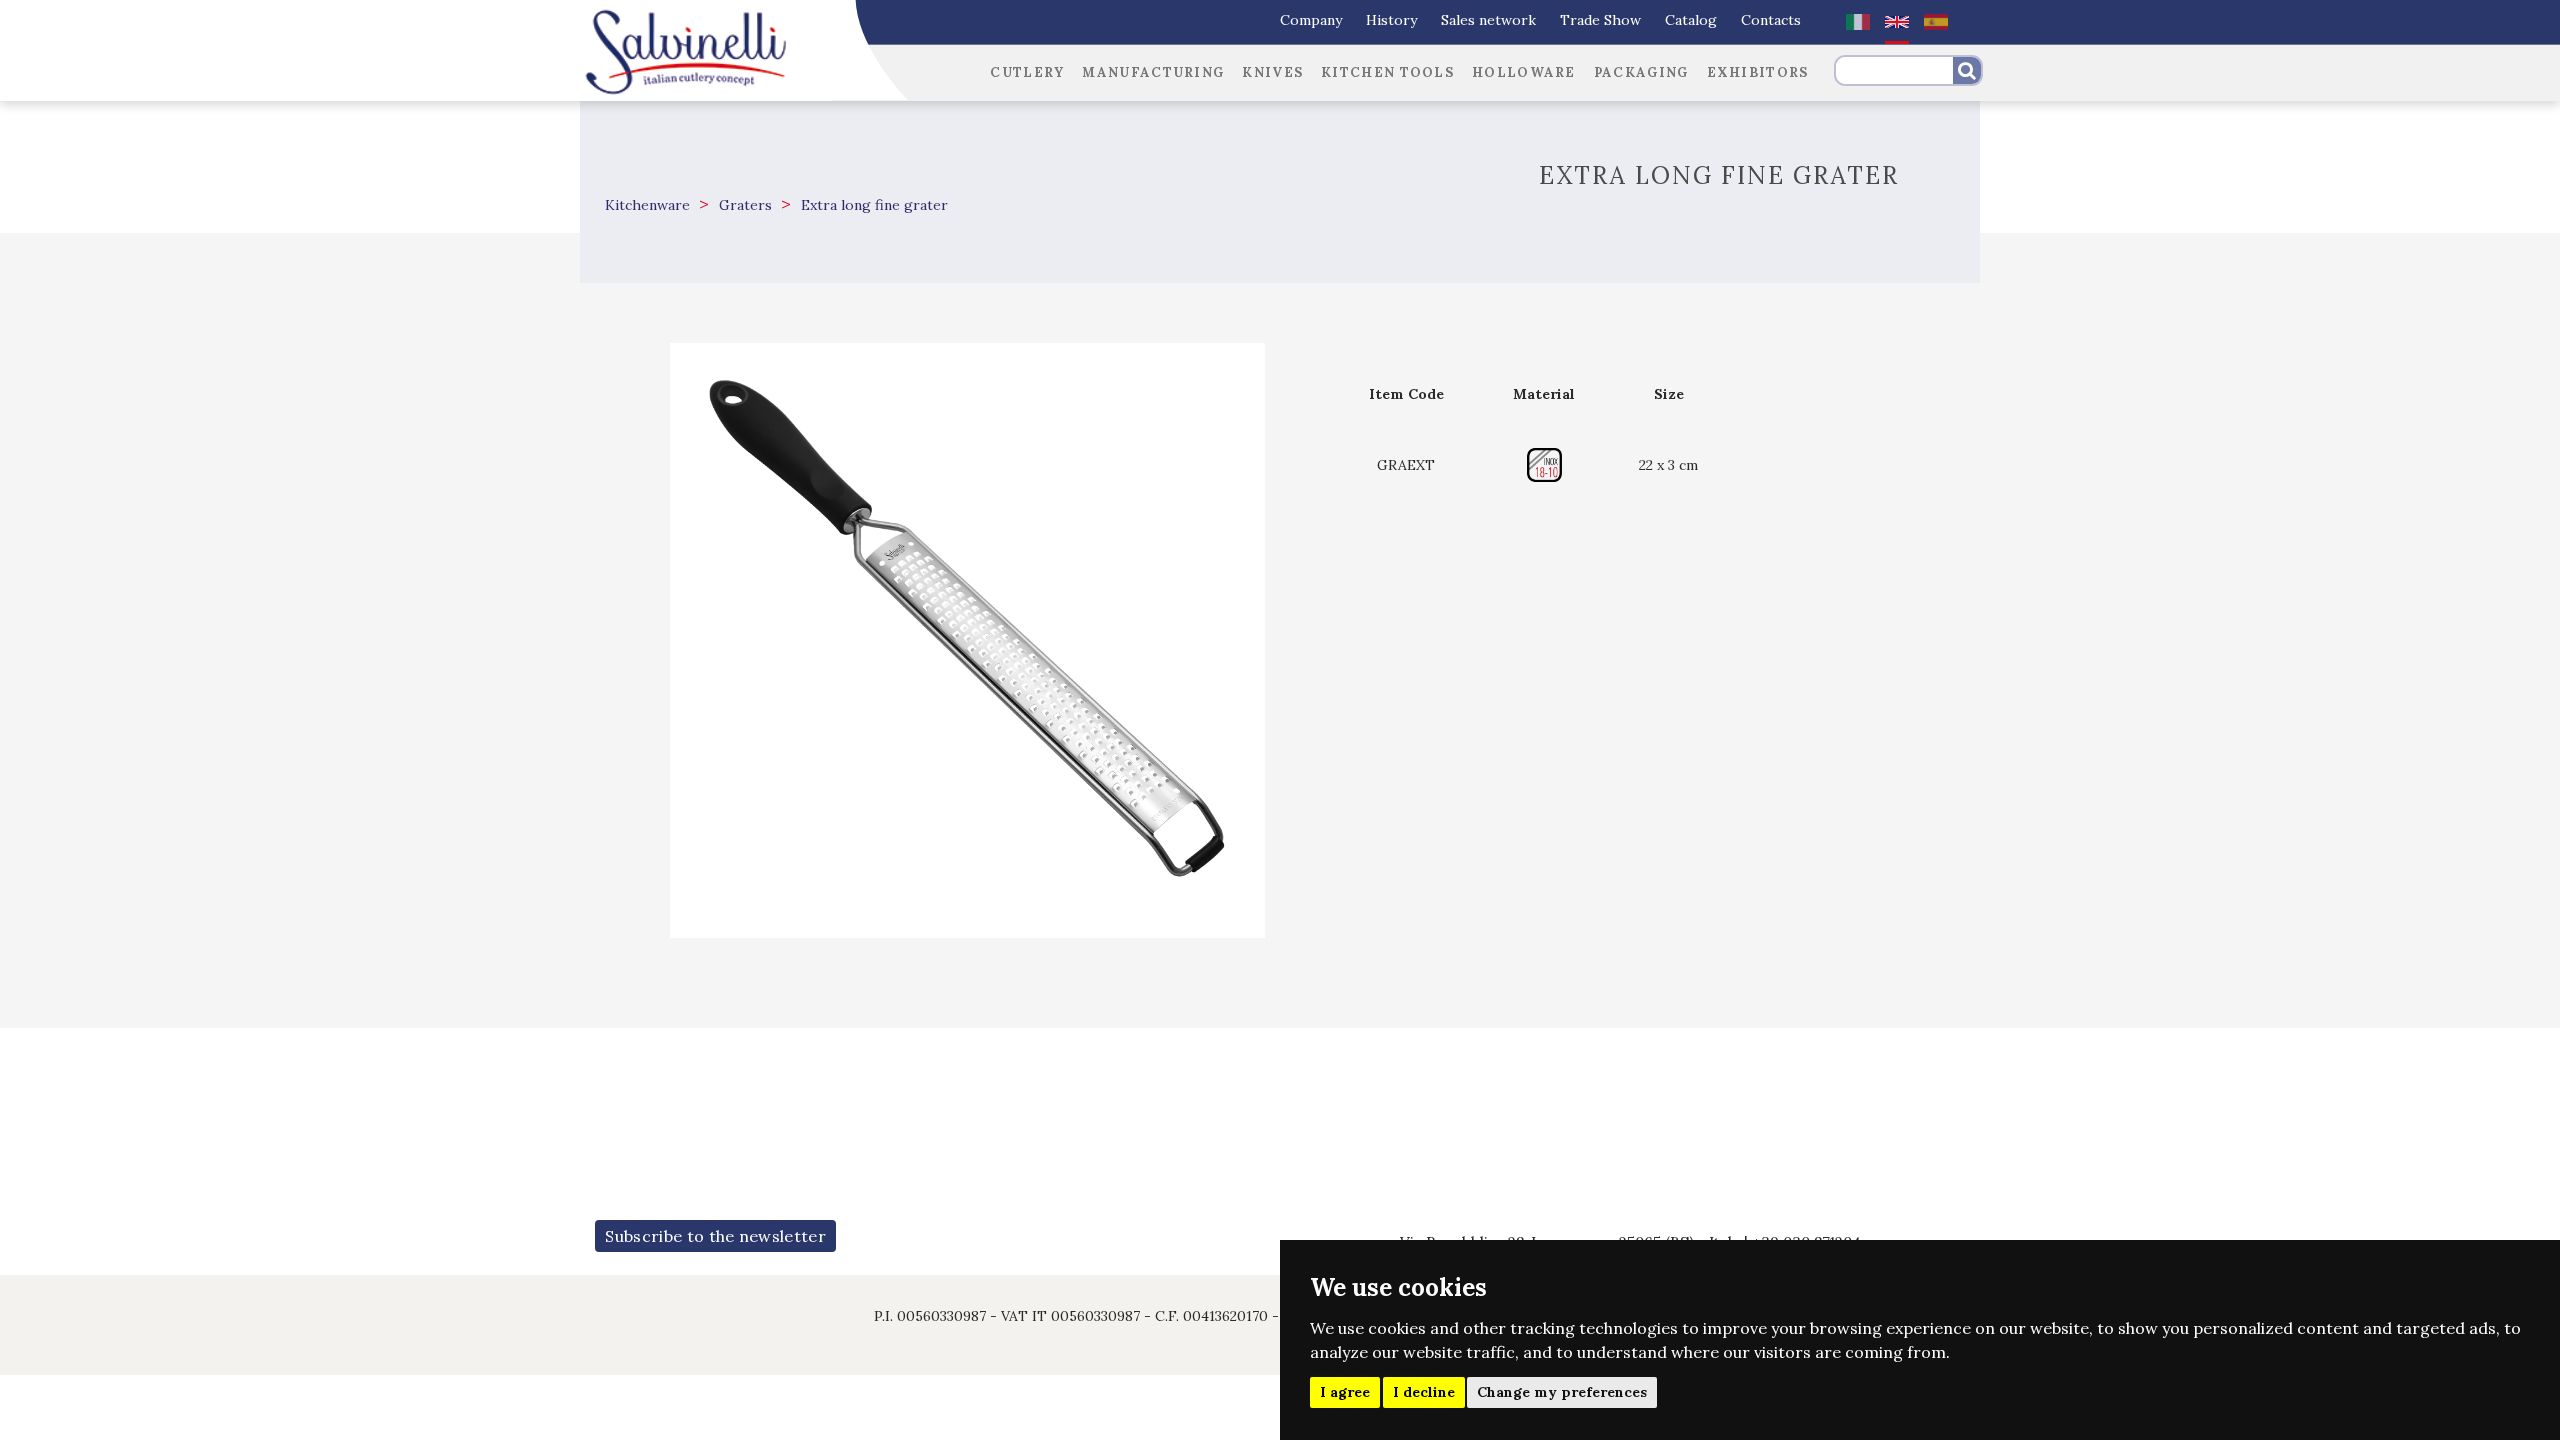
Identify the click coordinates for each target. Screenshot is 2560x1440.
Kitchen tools (1387, 72)
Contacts (1771, 20)
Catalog (1691, 20)
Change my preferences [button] (1562, 1392)
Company (1311, 20)
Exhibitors (1758, 72)
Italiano (1858, 22)
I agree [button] (1345, 1392)
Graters (743, 205)
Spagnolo (1936, 22)
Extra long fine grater (872, 205)
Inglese (1897, 22)
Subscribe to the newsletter (715, 1236)
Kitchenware (647, 205)
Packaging (1641, 72)
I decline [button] (1424, 1392)
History (1391, 20)
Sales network (1488, 20)
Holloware (1524, 72)
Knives (1272, 72)
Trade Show (1600, 20)
